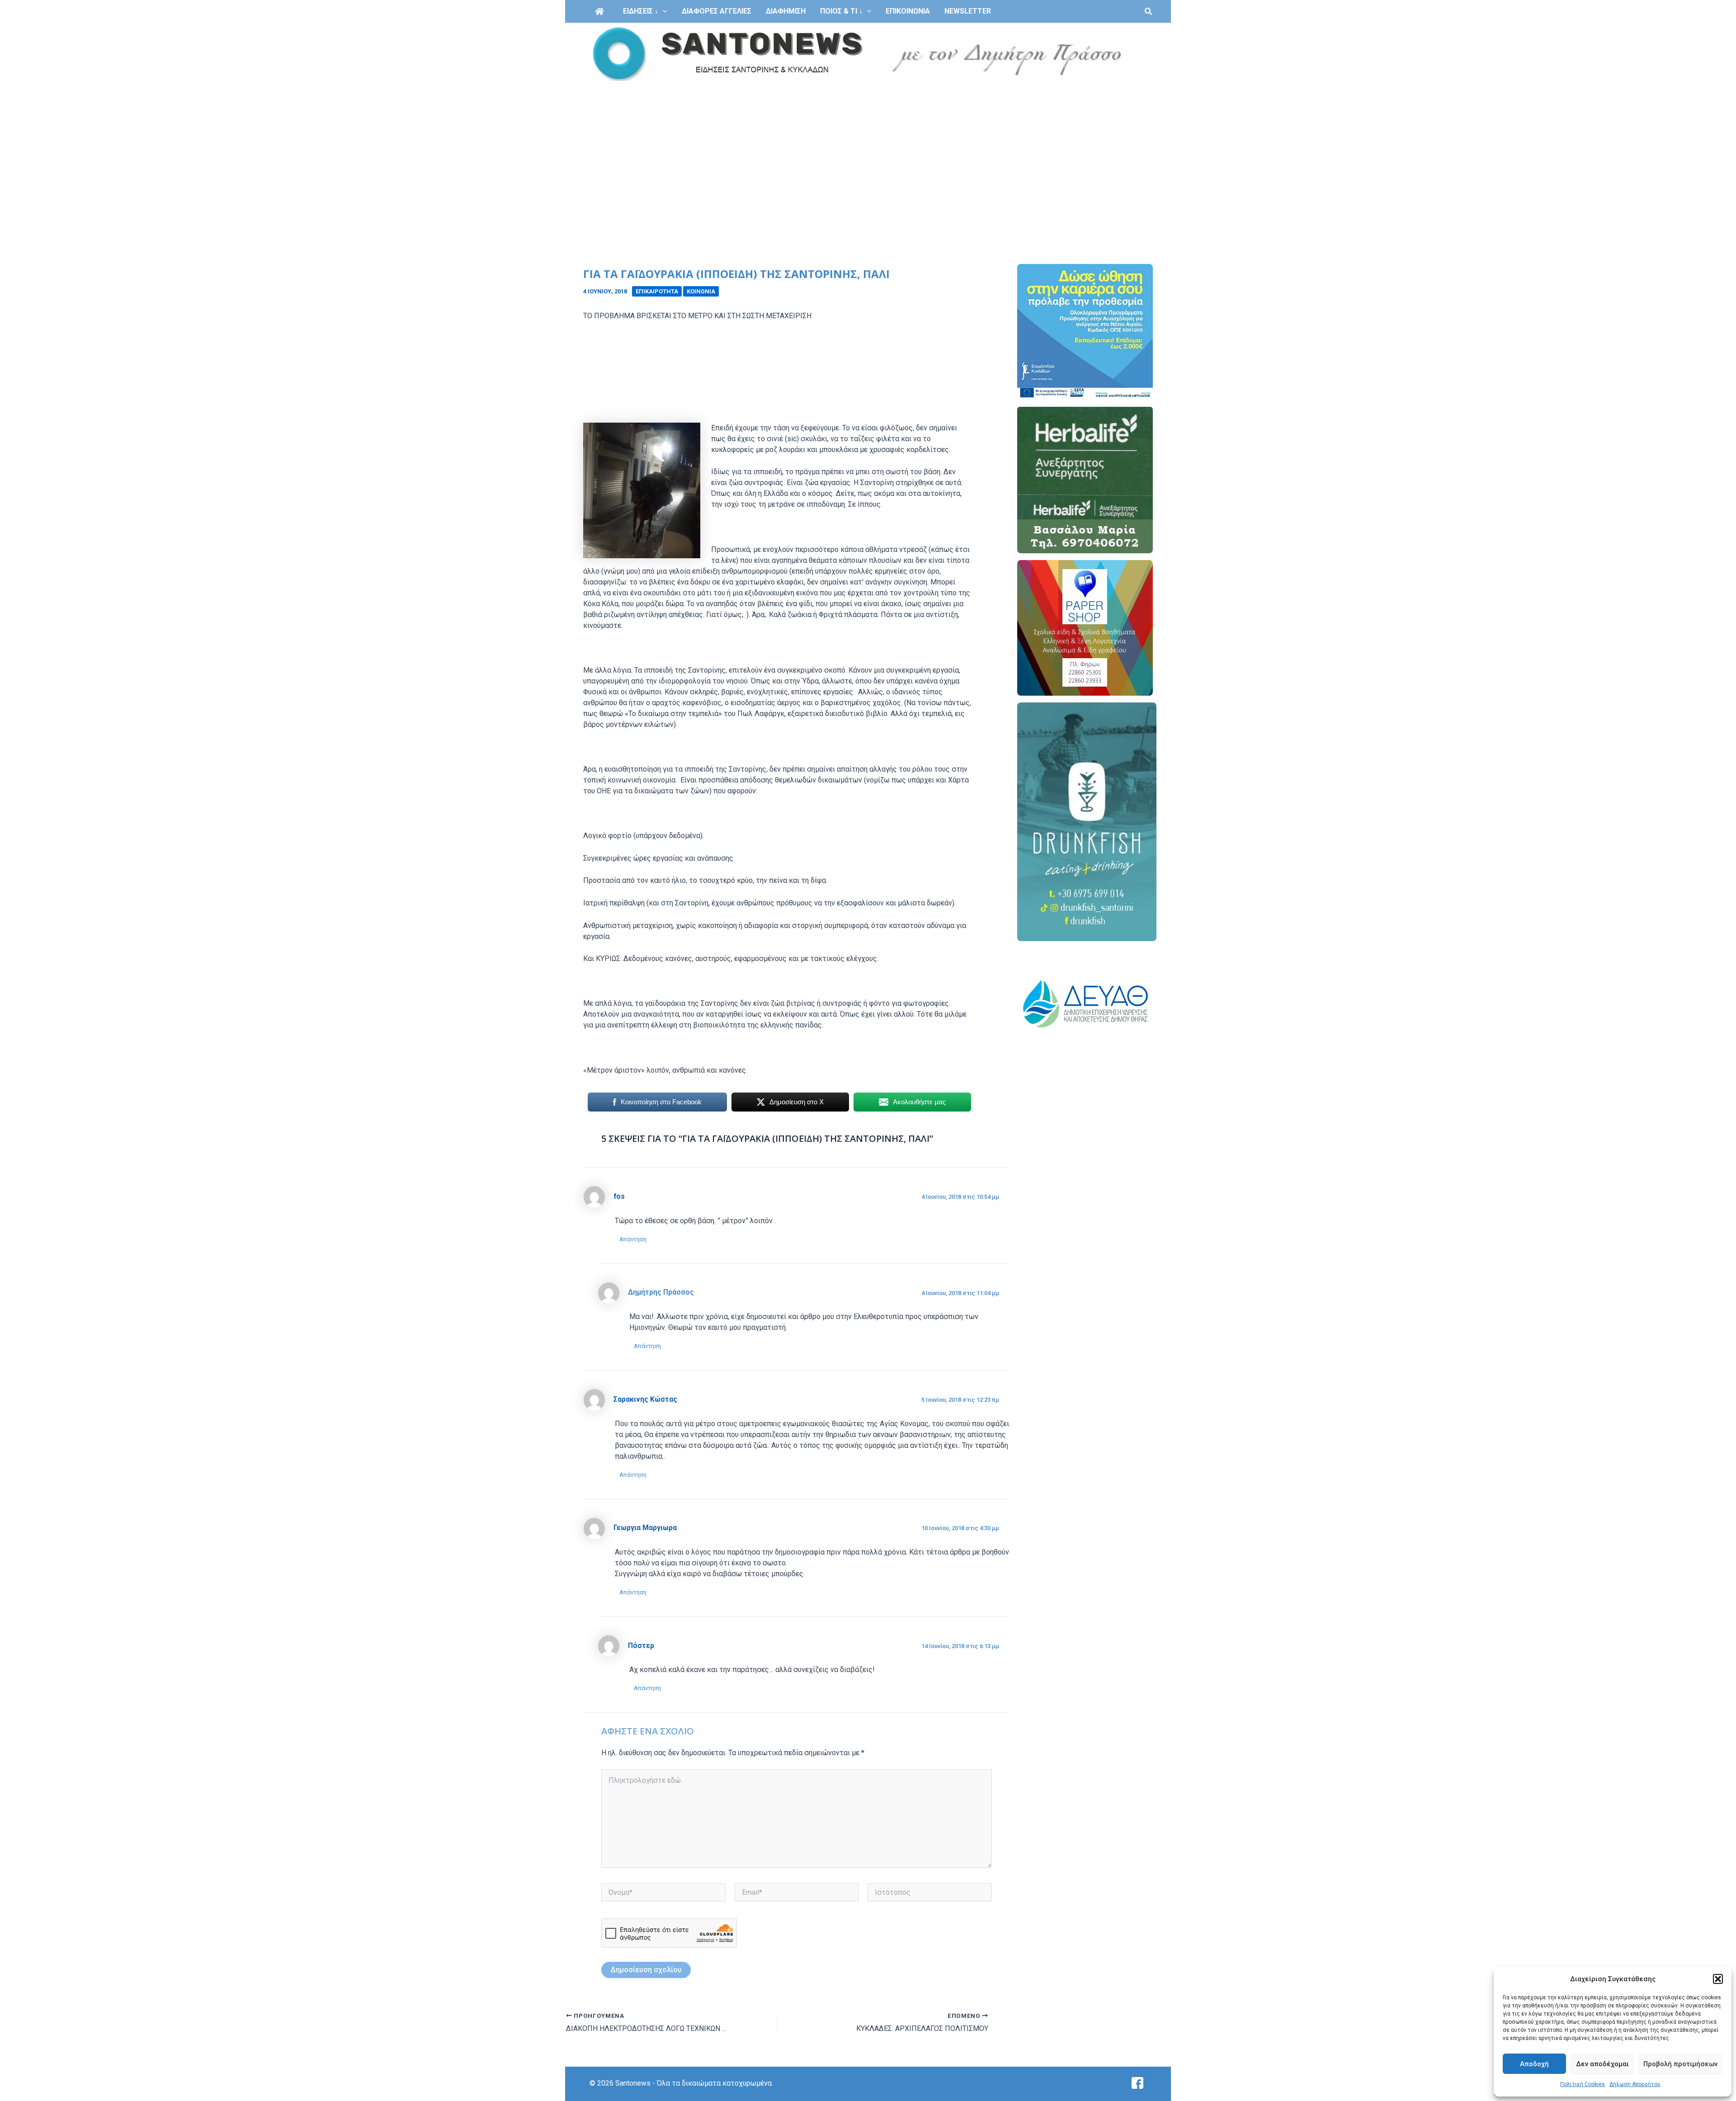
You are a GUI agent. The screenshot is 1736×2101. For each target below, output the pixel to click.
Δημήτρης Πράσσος (661, 1292)
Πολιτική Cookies (1583, 2084)
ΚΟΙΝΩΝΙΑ (701, 291)
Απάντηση (633, 1239)
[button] (1718, 1979)
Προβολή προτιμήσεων (1680, 2064)
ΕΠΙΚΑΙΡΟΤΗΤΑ (657, 291)
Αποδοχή (1534, 2064)
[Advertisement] (868, 153)
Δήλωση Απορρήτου (1635, 2084)
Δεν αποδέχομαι (1602, 2064)
